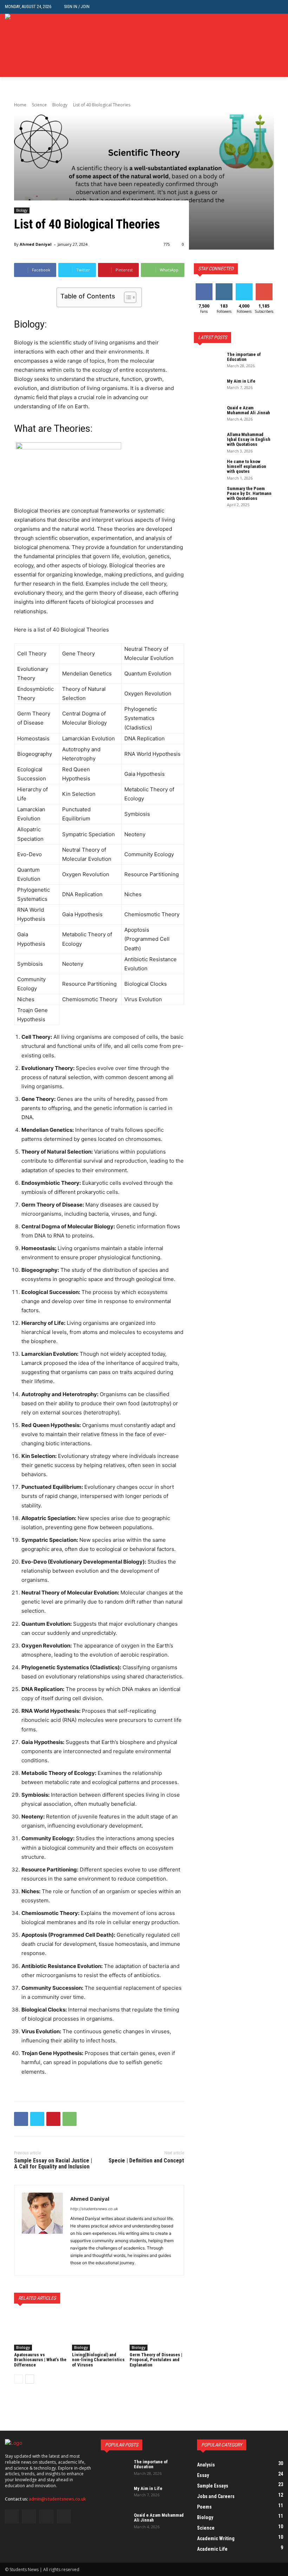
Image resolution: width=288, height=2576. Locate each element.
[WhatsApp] (70, 2119)
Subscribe (265, 286)
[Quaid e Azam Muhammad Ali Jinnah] (208, 415)
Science (39, 105)
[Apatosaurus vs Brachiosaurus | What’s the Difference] (41, 2332)
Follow (224, 286)
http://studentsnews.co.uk (94, 2209)
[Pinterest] (53, 2119)
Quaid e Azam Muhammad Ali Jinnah (248, 410)
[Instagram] (258, 45)
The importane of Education (244, 357)
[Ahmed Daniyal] (42, 2230)
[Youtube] (279, 45)
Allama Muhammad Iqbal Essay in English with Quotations (249, 440)
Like (204, 286)
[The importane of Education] (208, 362)
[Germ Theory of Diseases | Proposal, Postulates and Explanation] (157, 2332)
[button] (278, 7)
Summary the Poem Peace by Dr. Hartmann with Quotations (249, 494)
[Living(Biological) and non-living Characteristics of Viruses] (99, 2332)
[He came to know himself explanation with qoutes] (208, 469)
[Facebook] (247, 45)
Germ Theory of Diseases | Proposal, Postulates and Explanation (156, 2360)
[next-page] (30, 2379)
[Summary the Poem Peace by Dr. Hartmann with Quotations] (208, 496)
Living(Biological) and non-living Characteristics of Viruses (98, 2360)
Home (20, 105)
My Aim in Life (241, 381)
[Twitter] (268, 45)
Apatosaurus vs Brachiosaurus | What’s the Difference (40, 2360)
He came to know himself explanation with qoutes (247, 467)
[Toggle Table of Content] (127, 297)
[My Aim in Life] (208, 389)
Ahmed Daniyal (36, 244)
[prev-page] (18, 2379)
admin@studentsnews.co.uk (57, 2499)
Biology (60, 105)
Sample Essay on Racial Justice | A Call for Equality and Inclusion (53, 2164)
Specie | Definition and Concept (146, 2161)
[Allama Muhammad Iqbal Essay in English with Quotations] (208, 442)
